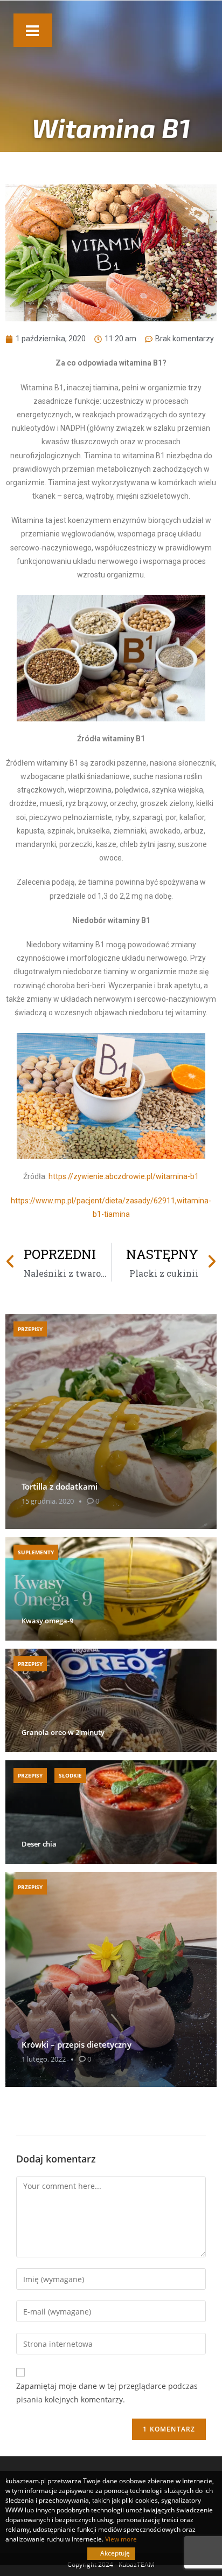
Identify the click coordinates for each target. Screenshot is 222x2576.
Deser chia (39, 1844)
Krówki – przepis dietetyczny (77, 2044)
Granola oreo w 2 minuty (63, 1733)
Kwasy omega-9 (47, 1621)
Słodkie (70, 1775)
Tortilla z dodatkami (60, 1486)
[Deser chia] (111, 1812)
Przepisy (30, 1329)
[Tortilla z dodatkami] (111, 1421)
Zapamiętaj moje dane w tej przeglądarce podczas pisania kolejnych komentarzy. (107, 2393)
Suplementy (36, 1552)
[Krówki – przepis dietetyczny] (111, 1979)
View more (121, 2539)
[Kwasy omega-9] (111, 1589)
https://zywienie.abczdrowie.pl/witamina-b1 (124, 1176)
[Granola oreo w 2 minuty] (111, 1700)
